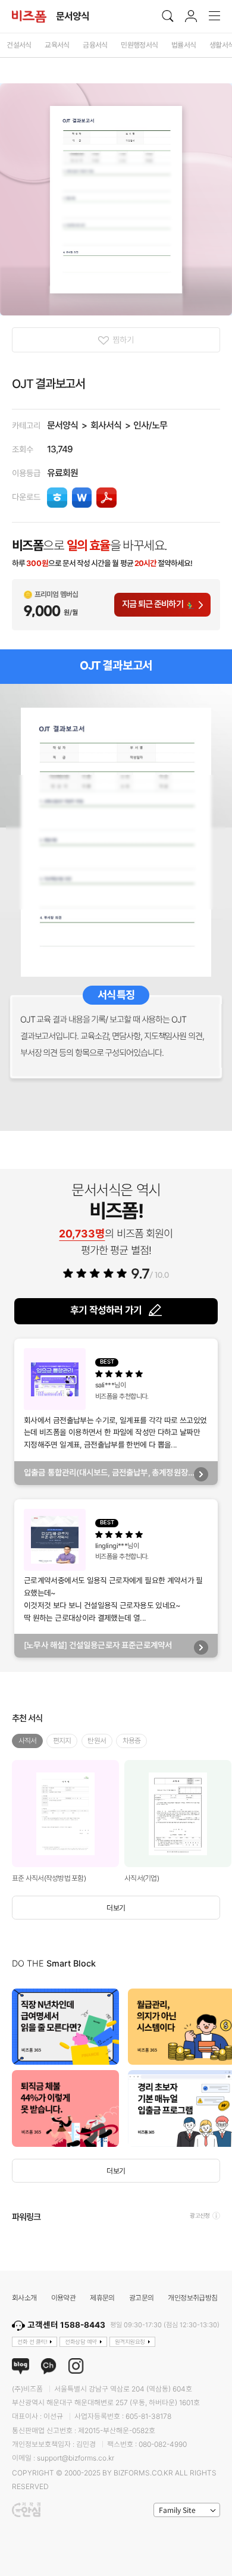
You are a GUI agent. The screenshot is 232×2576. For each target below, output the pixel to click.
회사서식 (106, 425)
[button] (220, 2068)
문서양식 (62, 425)
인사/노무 (150, 425)
